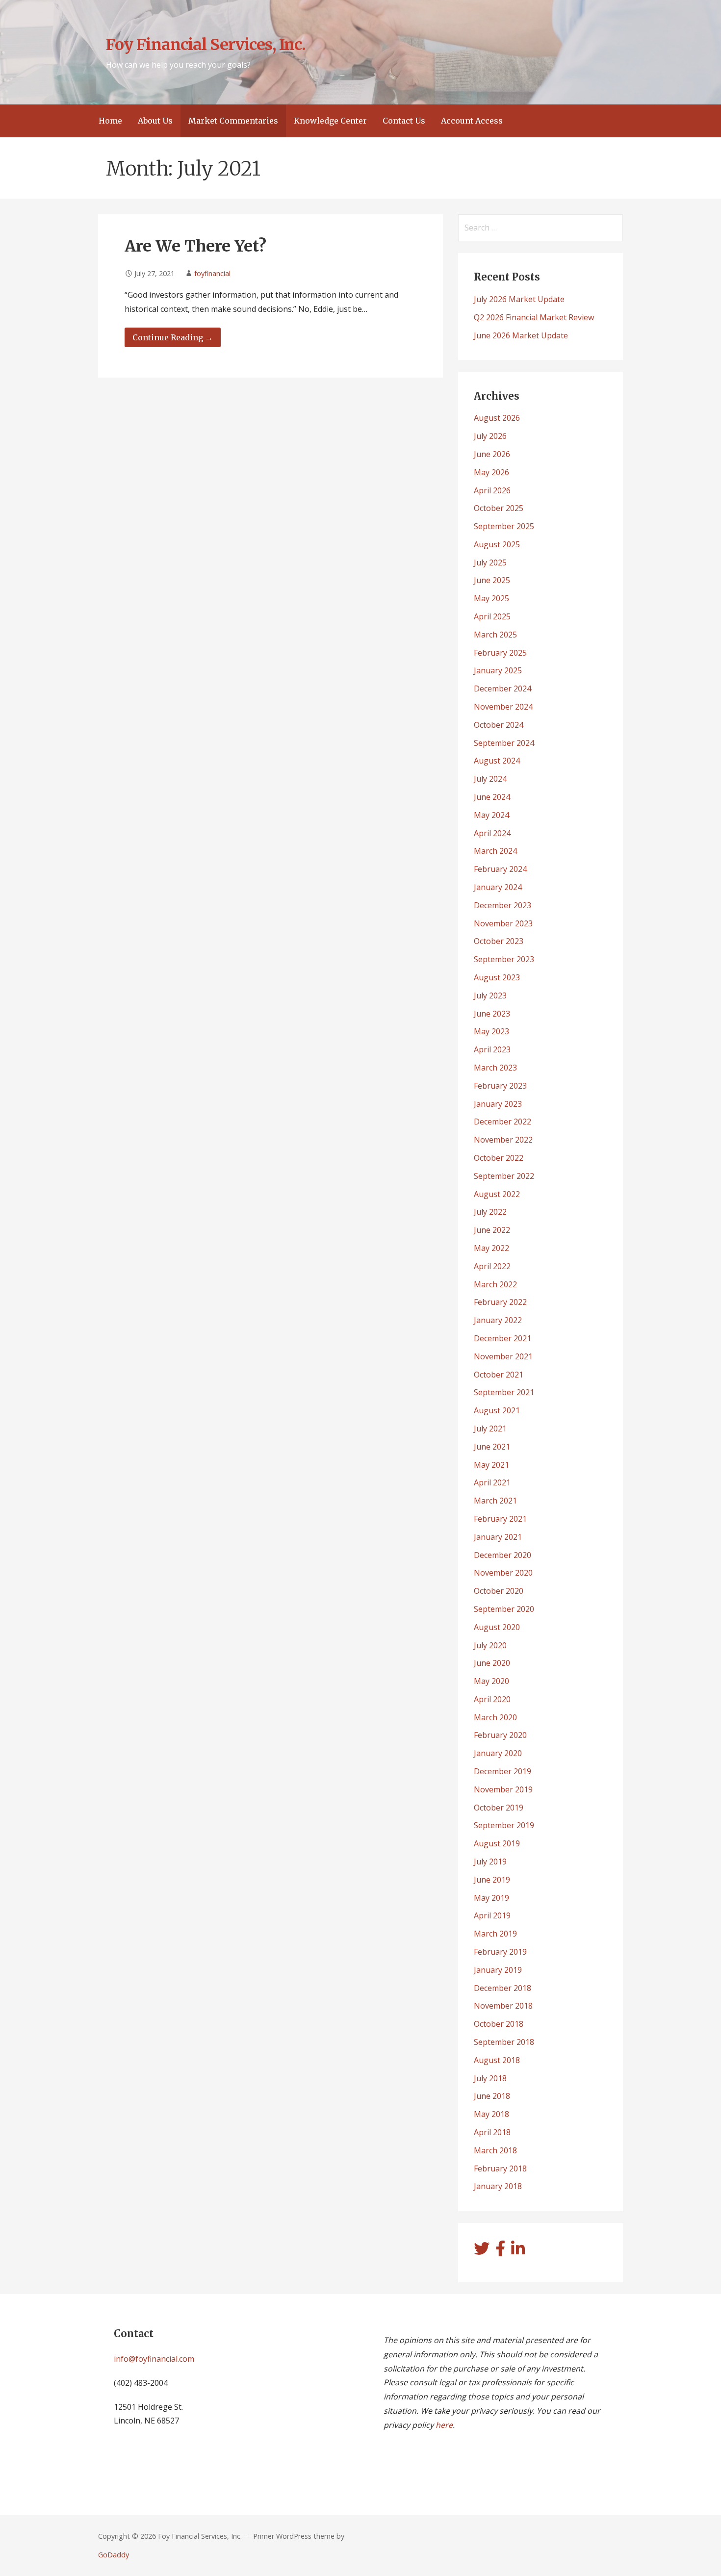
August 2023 (497, 977)
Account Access (472, 121)
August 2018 (497, 2060)
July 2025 (490, 562)
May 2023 (491, 1031)
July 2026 (490, 436)
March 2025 (495, 635)
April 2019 (492, 1915)
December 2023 (502, 905)
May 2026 (491, 472)
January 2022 (498, 1320)
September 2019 (504, 1825)
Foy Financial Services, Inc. (206, 45)
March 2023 (495, 1068)
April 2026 (492, 490)
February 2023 (500, 1086)
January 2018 (498, 2186)
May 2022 (491, 1248)
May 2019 (491, 1898)
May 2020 (491, 1681)
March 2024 (495, 851)
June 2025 (492, 580)
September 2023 (504, 959)
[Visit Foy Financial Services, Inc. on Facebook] (500, 2251)
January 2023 (498, 1104)
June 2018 (492, 2096)
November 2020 (503, 1573)
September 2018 (504, 2042)
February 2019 (500, 1952)
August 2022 (497, 1194)
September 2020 (504, 1609)
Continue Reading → (173, 337)
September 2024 (504, 743)
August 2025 (497, 544)
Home (110, 121)
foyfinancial (212, 273)
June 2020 (492, 1663)
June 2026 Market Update (521, 335)
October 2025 (499, 508)
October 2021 (499, 1375)
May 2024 (491, 815)
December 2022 (502, 1122)
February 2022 (500, 1302)
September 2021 (504, 1392)
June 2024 (492, 797)
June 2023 (492, 1014)
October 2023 (499, 941)
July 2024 (490, 779)
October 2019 (499, 1808)
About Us (155, 121)
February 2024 (500, 869)
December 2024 (502, 689)
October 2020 (499, 1591)
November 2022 (503, 1140)
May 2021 (491, 1465)
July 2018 (490, 2078)
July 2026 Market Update (519, 299)
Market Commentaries (233, 121)
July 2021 (490, 1428)
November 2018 (503, 2006)
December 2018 (502, 1988)
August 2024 (497, 761)
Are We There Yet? (195, 246)
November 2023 (503, 923)
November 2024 (503, 707)
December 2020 (502, 1555)
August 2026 (497, 418)
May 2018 (491, 2114)
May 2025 (491, 598)
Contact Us (404, 121)
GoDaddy (114, 2555)
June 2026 (492, 454)
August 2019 (497, 1843)
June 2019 (492, 1880)
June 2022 (492, 1230)
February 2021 (500, 1519)
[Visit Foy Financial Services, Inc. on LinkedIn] (518, 2251)
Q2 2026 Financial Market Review (534, 317)
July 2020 (490, 1645)
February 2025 (500, 653)
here (444, 2425)
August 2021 (497, 1410)
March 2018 (495, 2150)
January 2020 (498, 1753)
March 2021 (495, 1501)
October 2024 (499, 725)
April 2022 (492, 1266)
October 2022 (499, 1158)
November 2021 (503, 1356)
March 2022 (495, 1284)
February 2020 (500, 1735)
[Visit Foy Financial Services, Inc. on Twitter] (482, 2251)
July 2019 (490, 1862)
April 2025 (492, 616)
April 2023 (492, 1049)
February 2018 (500, 2168)
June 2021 (492, 1447)
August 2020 (497, 1627)
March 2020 (495, 1717)
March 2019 (495, 1934)
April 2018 (492, 2132)
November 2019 (503, 1789)
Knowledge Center (330, 121)
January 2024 (498, 887)
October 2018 (499, 2024)
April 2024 (492, 833)
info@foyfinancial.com (154, 2359)
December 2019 (502, 1771)
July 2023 (490, 995)
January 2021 (498, 1537)
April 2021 (492, 1482)
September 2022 (504, 1176)
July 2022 (490, 1212)
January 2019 (498, 1970)
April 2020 (492, 1699)
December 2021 (502, 1338)
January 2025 (498, 670)
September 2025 (504, 526)
